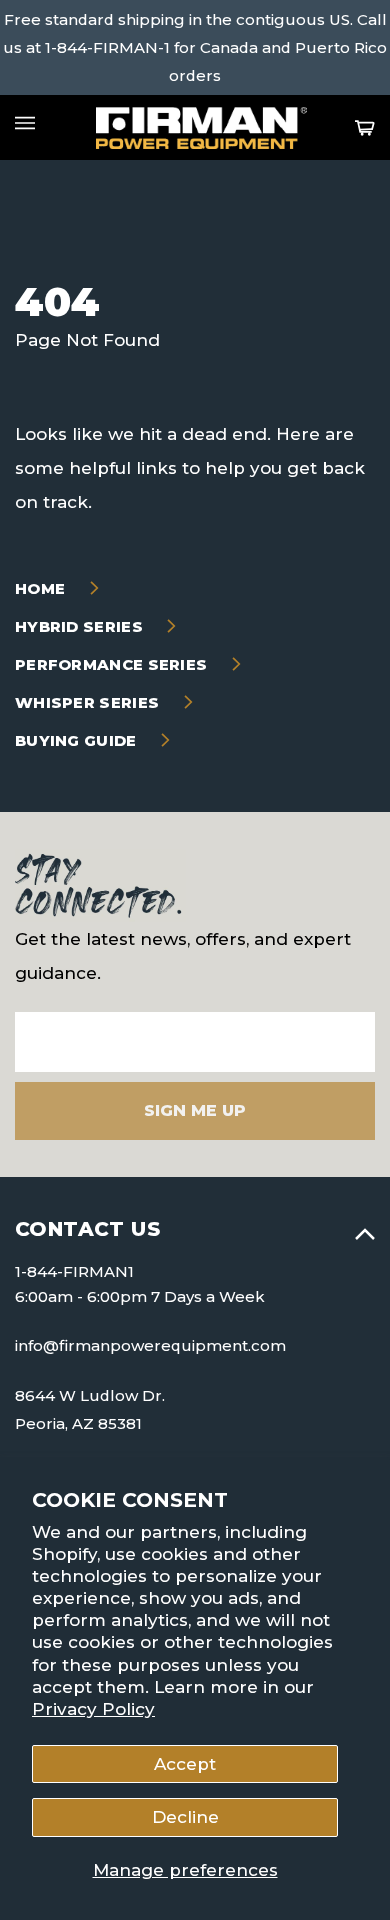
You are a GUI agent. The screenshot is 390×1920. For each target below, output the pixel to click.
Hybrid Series (81, 626)
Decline (185, 1817)
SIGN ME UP (195, 1110)
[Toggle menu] (25, 123)
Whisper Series (89, 702)
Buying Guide (78, 740)
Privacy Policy (93, 1709)
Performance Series (113, 664)
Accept (185, 1764)
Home (42, 588)
